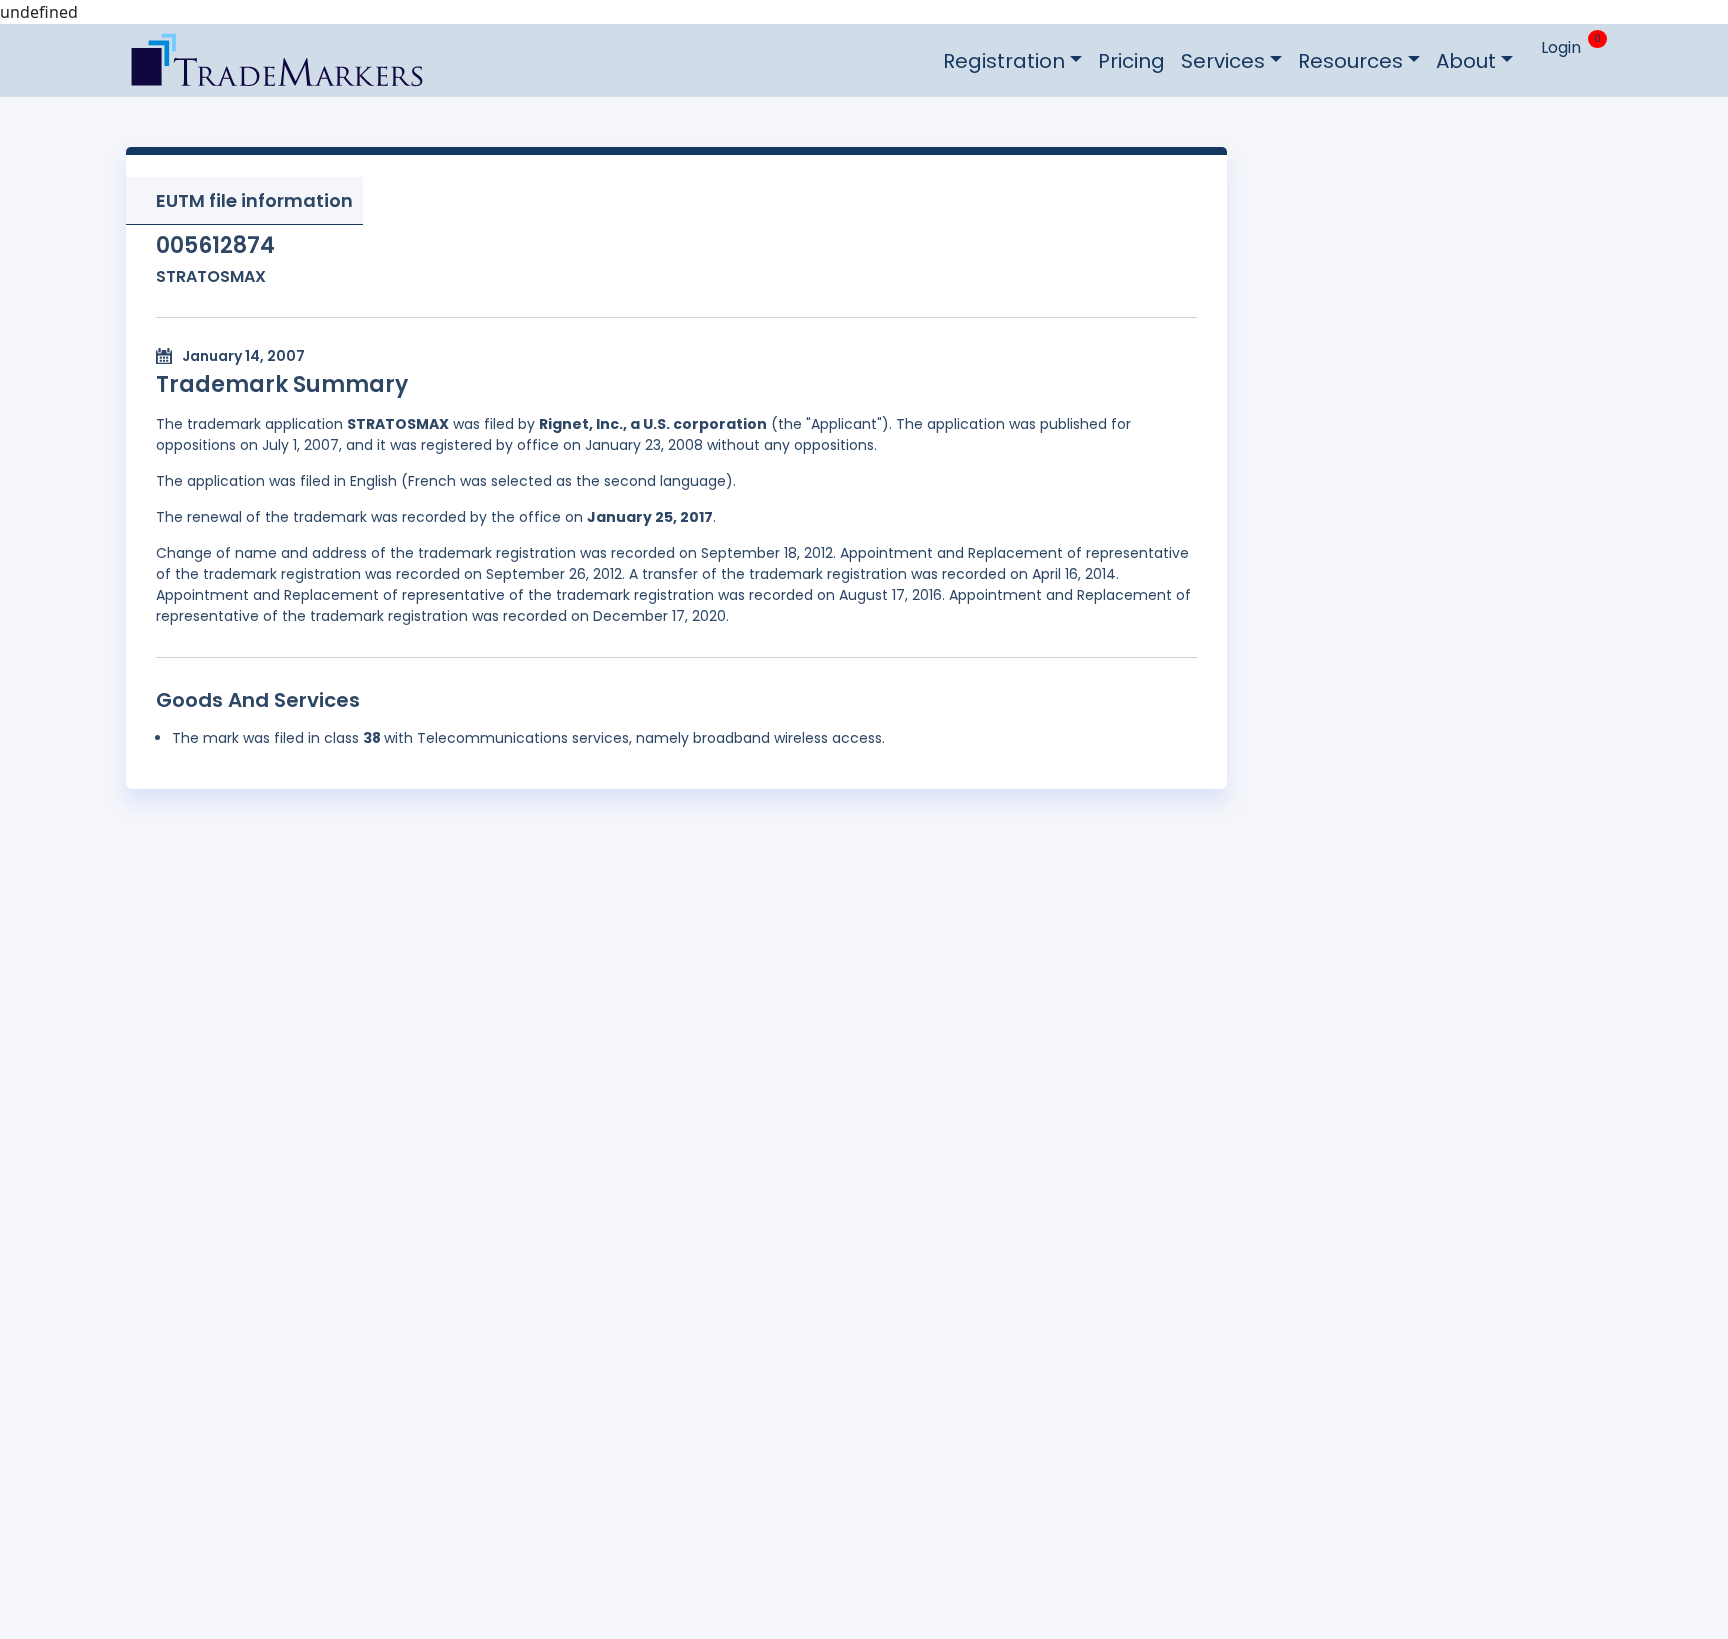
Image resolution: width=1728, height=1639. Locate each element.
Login (1561, 47)
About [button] (1466, 61)
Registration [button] (1004, 61)
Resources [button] (1350, 61)
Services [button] (1223, 61)
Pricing (1131, 61)
